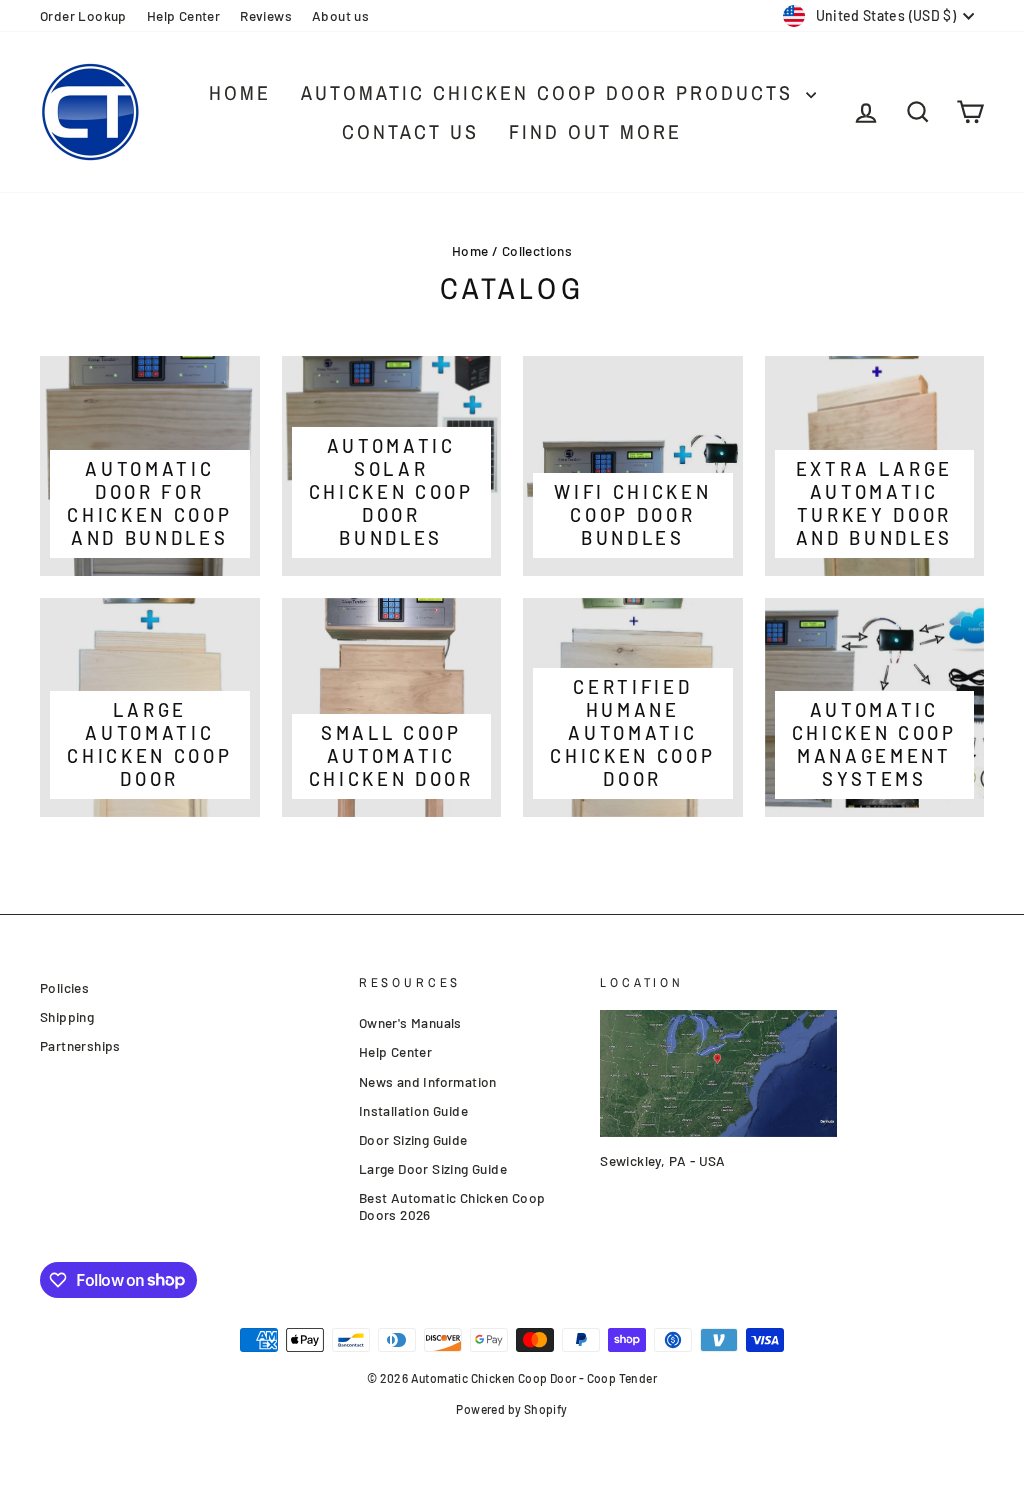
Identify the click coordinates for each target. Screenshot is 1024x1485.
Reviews (266, 15)
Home (240, 92)
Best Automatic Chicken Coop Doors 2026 (452, 1206)
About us (340, 15)
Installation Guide (413, 1110)
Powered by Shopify (511, 1409)
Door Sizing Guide (413, 1139)
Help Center (183, 15)
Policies (64, 987)
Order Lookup (83, 15)
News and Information (428, 1081)
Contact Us (410, 131)
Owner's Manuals (410, 1022)
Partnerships (80, 1045)
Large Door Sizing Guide (433, 1168)
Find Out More (595, 131)
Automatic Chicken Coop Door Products (551, 92)
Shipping (67, 1016)
